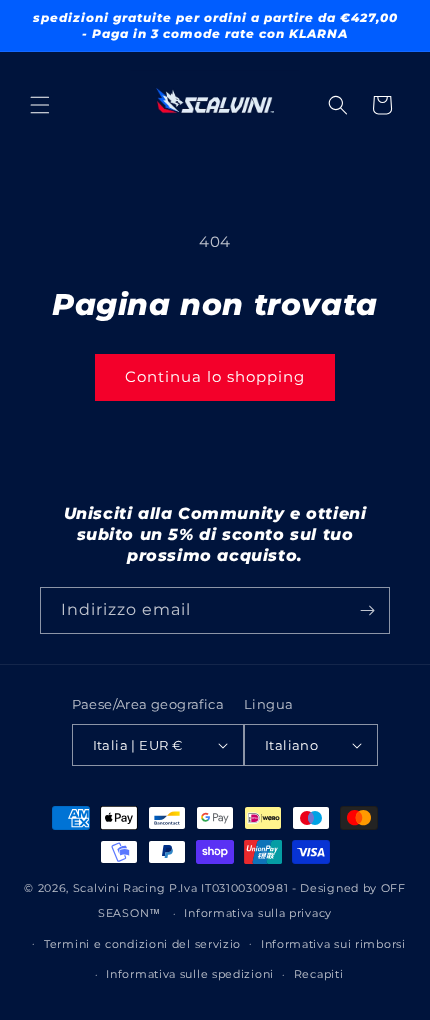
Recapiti (319, 974)
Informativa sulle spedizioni (190, 974)
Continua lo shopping (215, 376)
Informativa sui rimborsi (333, 944)
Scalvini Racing (119, 888)
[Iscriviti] (367, 610)
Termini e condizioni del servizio (142, 944)
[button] (40, 105)
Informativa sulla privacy (258, 913)
